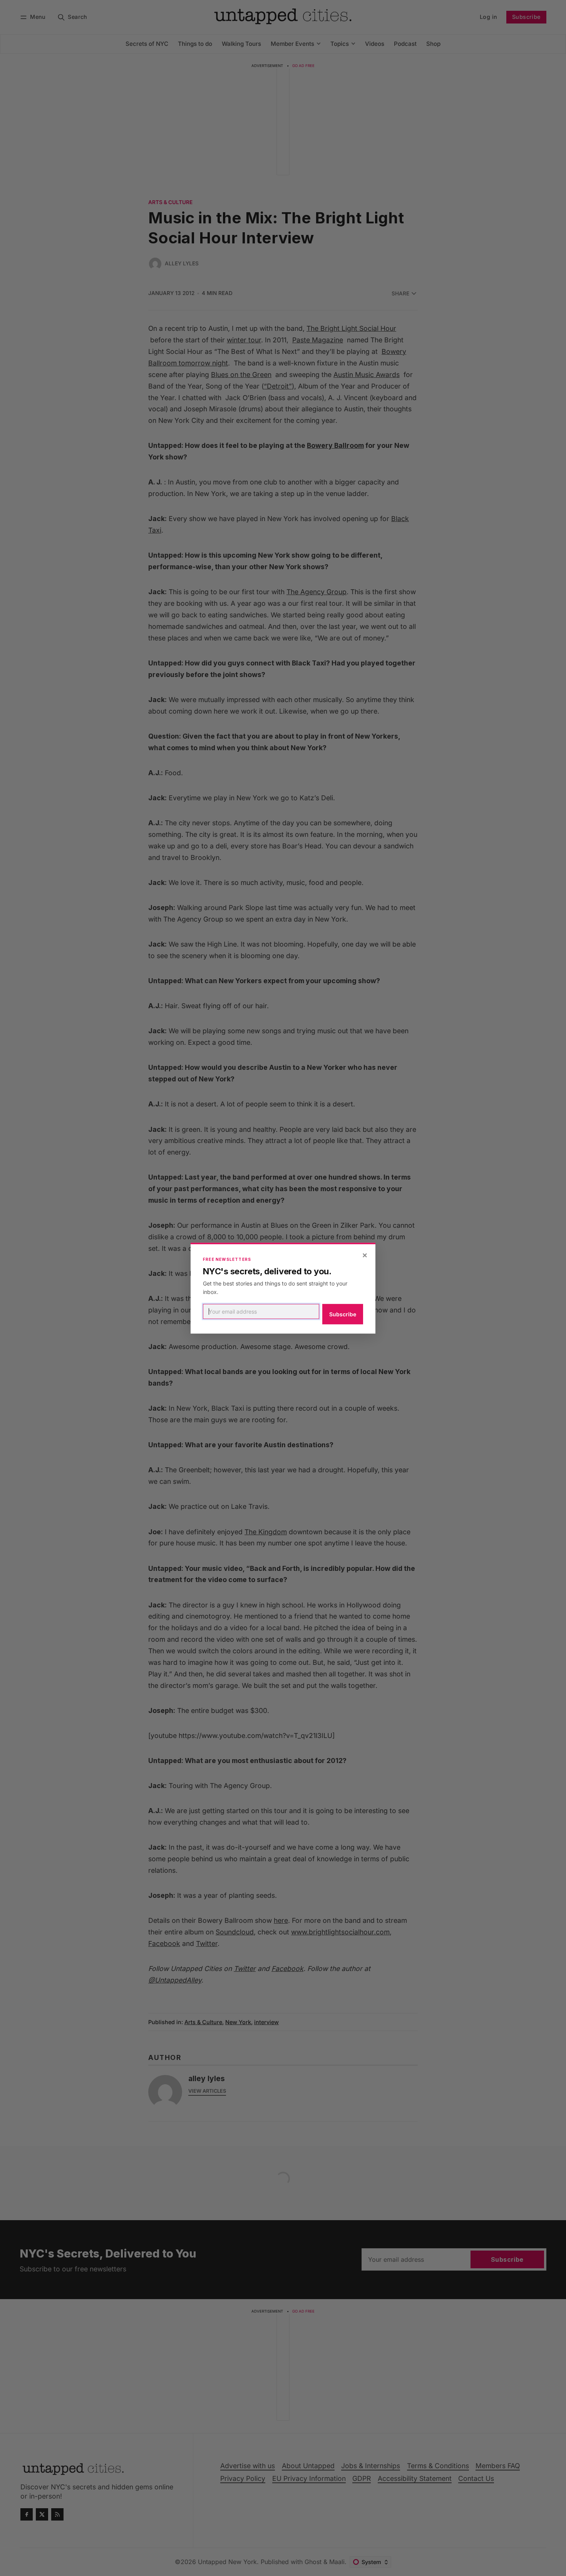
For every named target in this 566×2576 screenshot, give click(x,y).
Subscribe (343, 1314)
